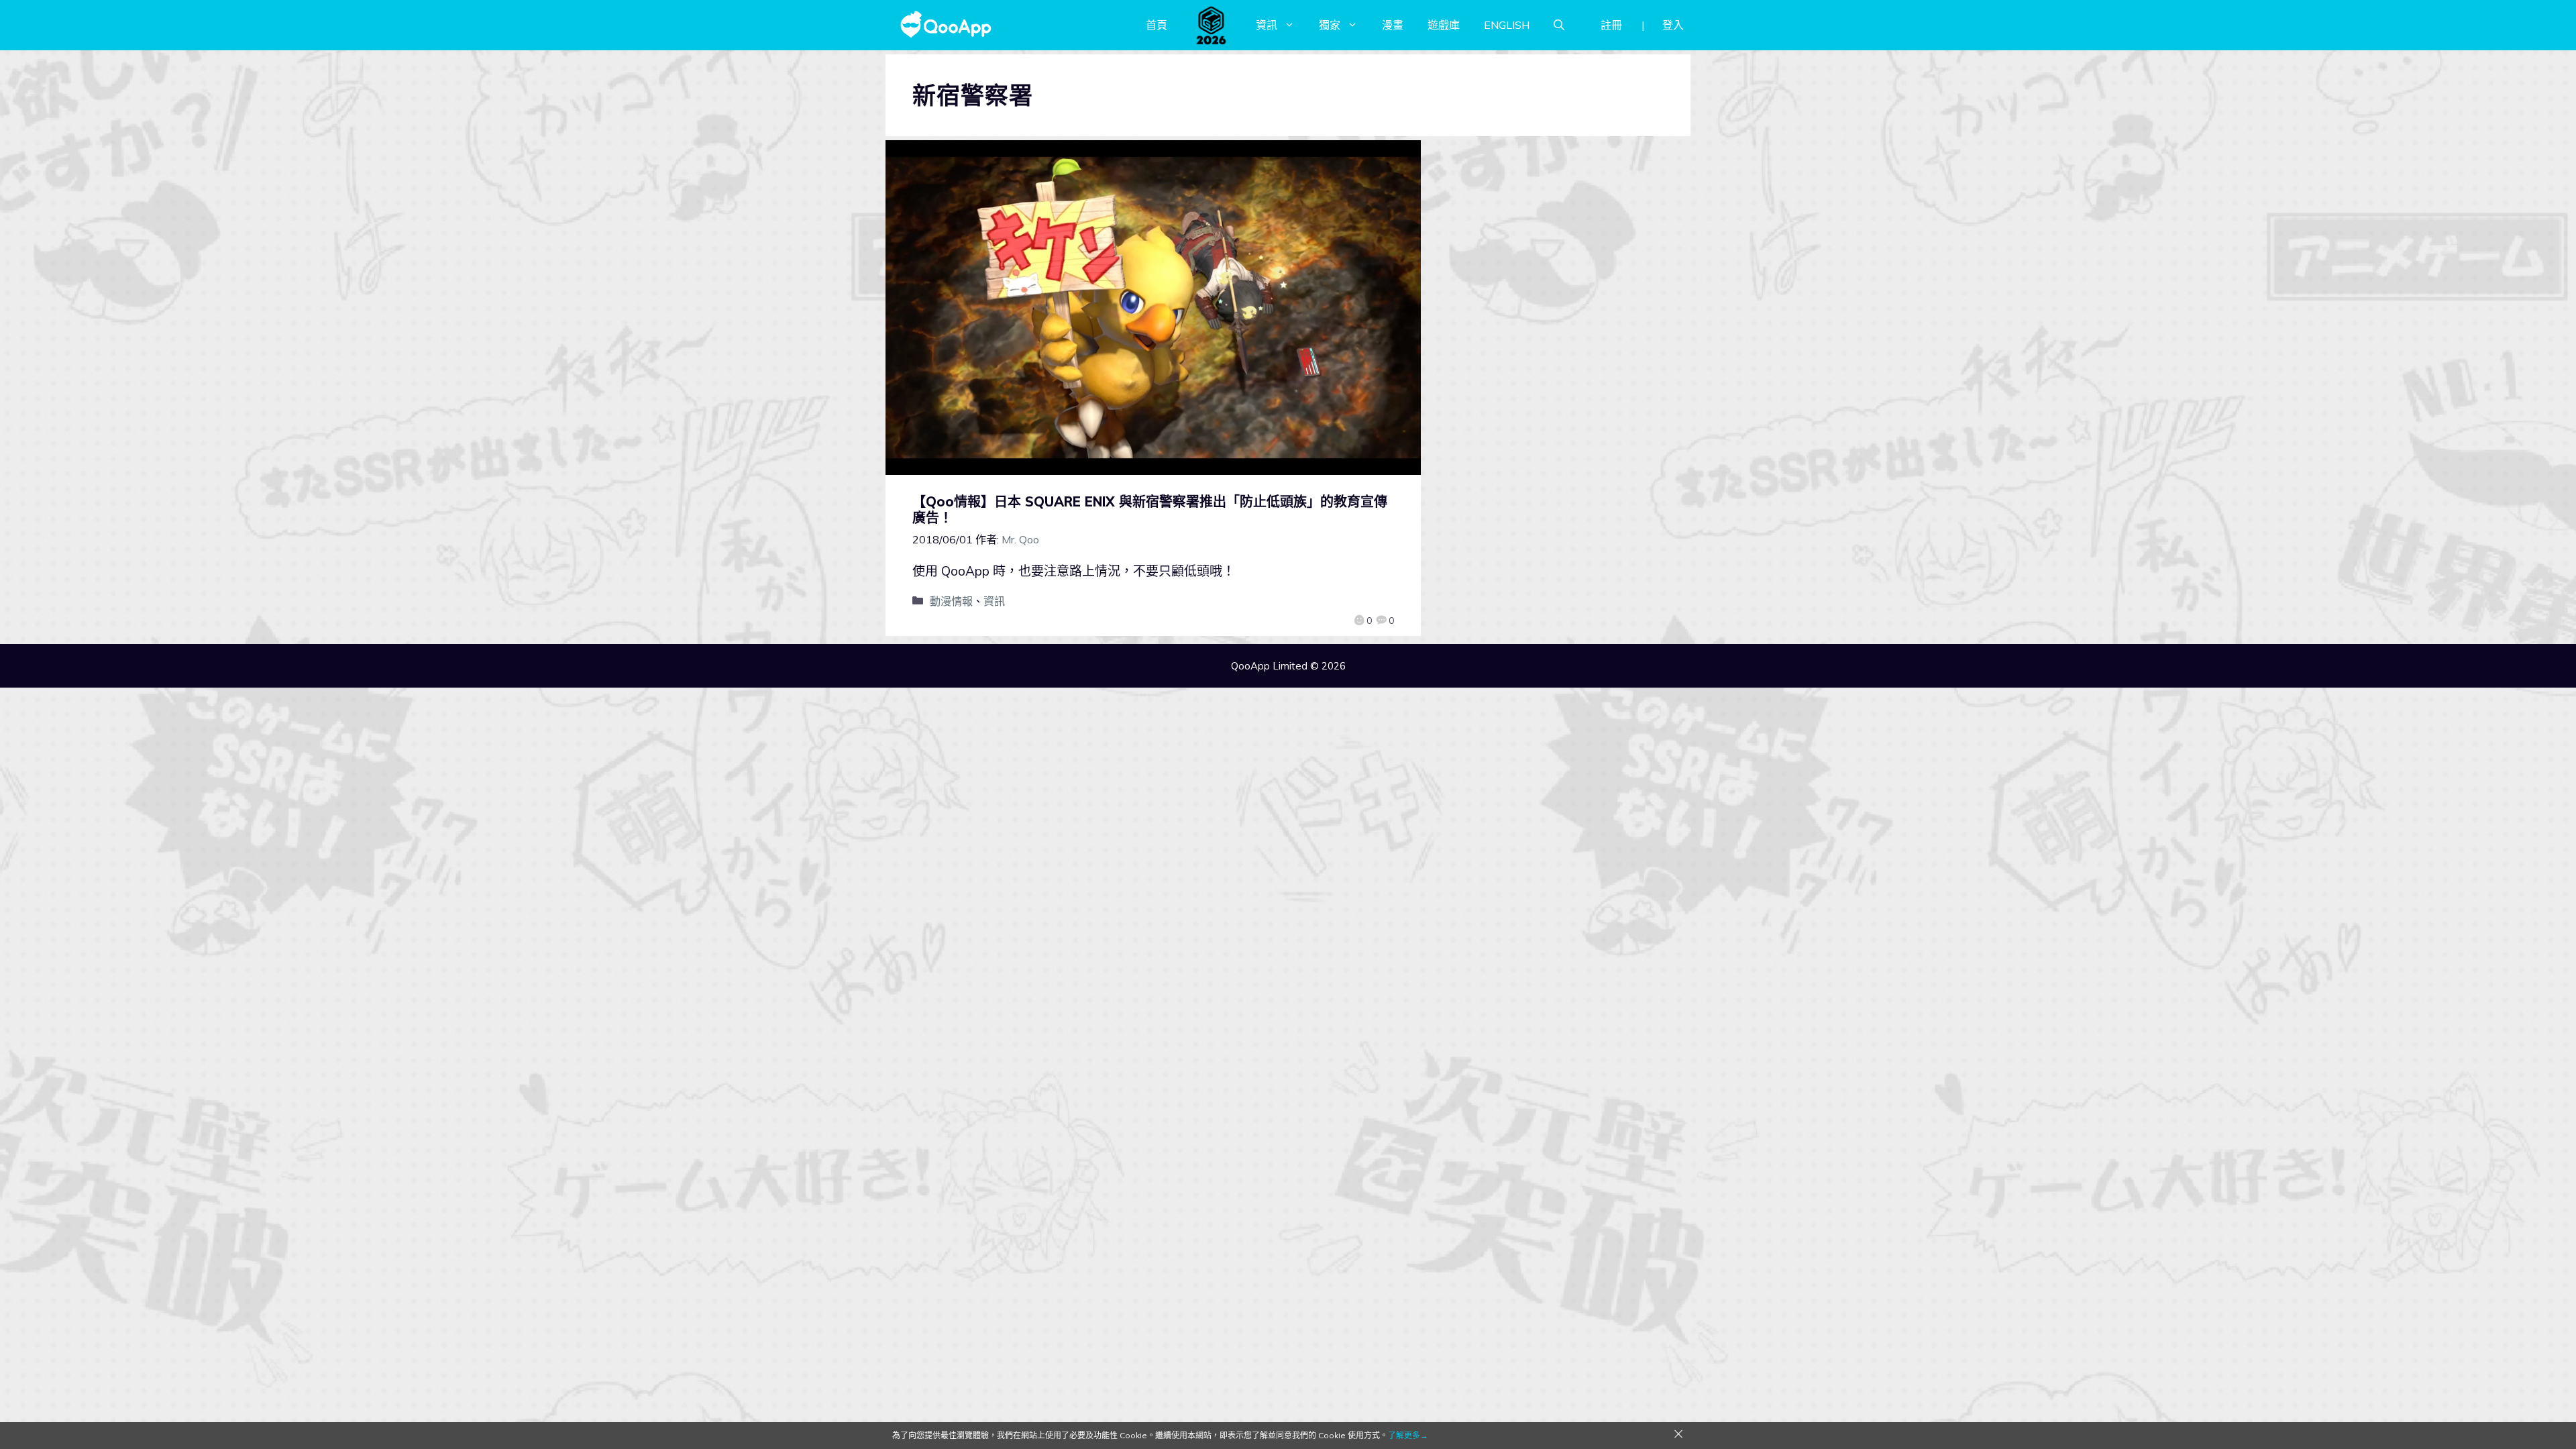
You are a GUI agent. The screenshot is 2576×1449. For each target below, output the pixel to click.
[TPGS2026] (1212, 25)
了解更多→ (1408, 1435)
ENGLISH (1507, 25)
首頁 (1157, 25)
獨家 (1330, 25)
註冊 (1611, 25)
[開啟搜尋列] (1559, 25)
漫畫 (1393, 25)
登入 (1673, 25)
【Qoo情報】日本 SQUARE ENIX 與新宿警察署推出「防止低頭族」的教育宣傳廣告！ (1150, 509)
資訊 (1267, 25)
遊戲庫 (1444, 25)
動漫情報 (951, 601)
